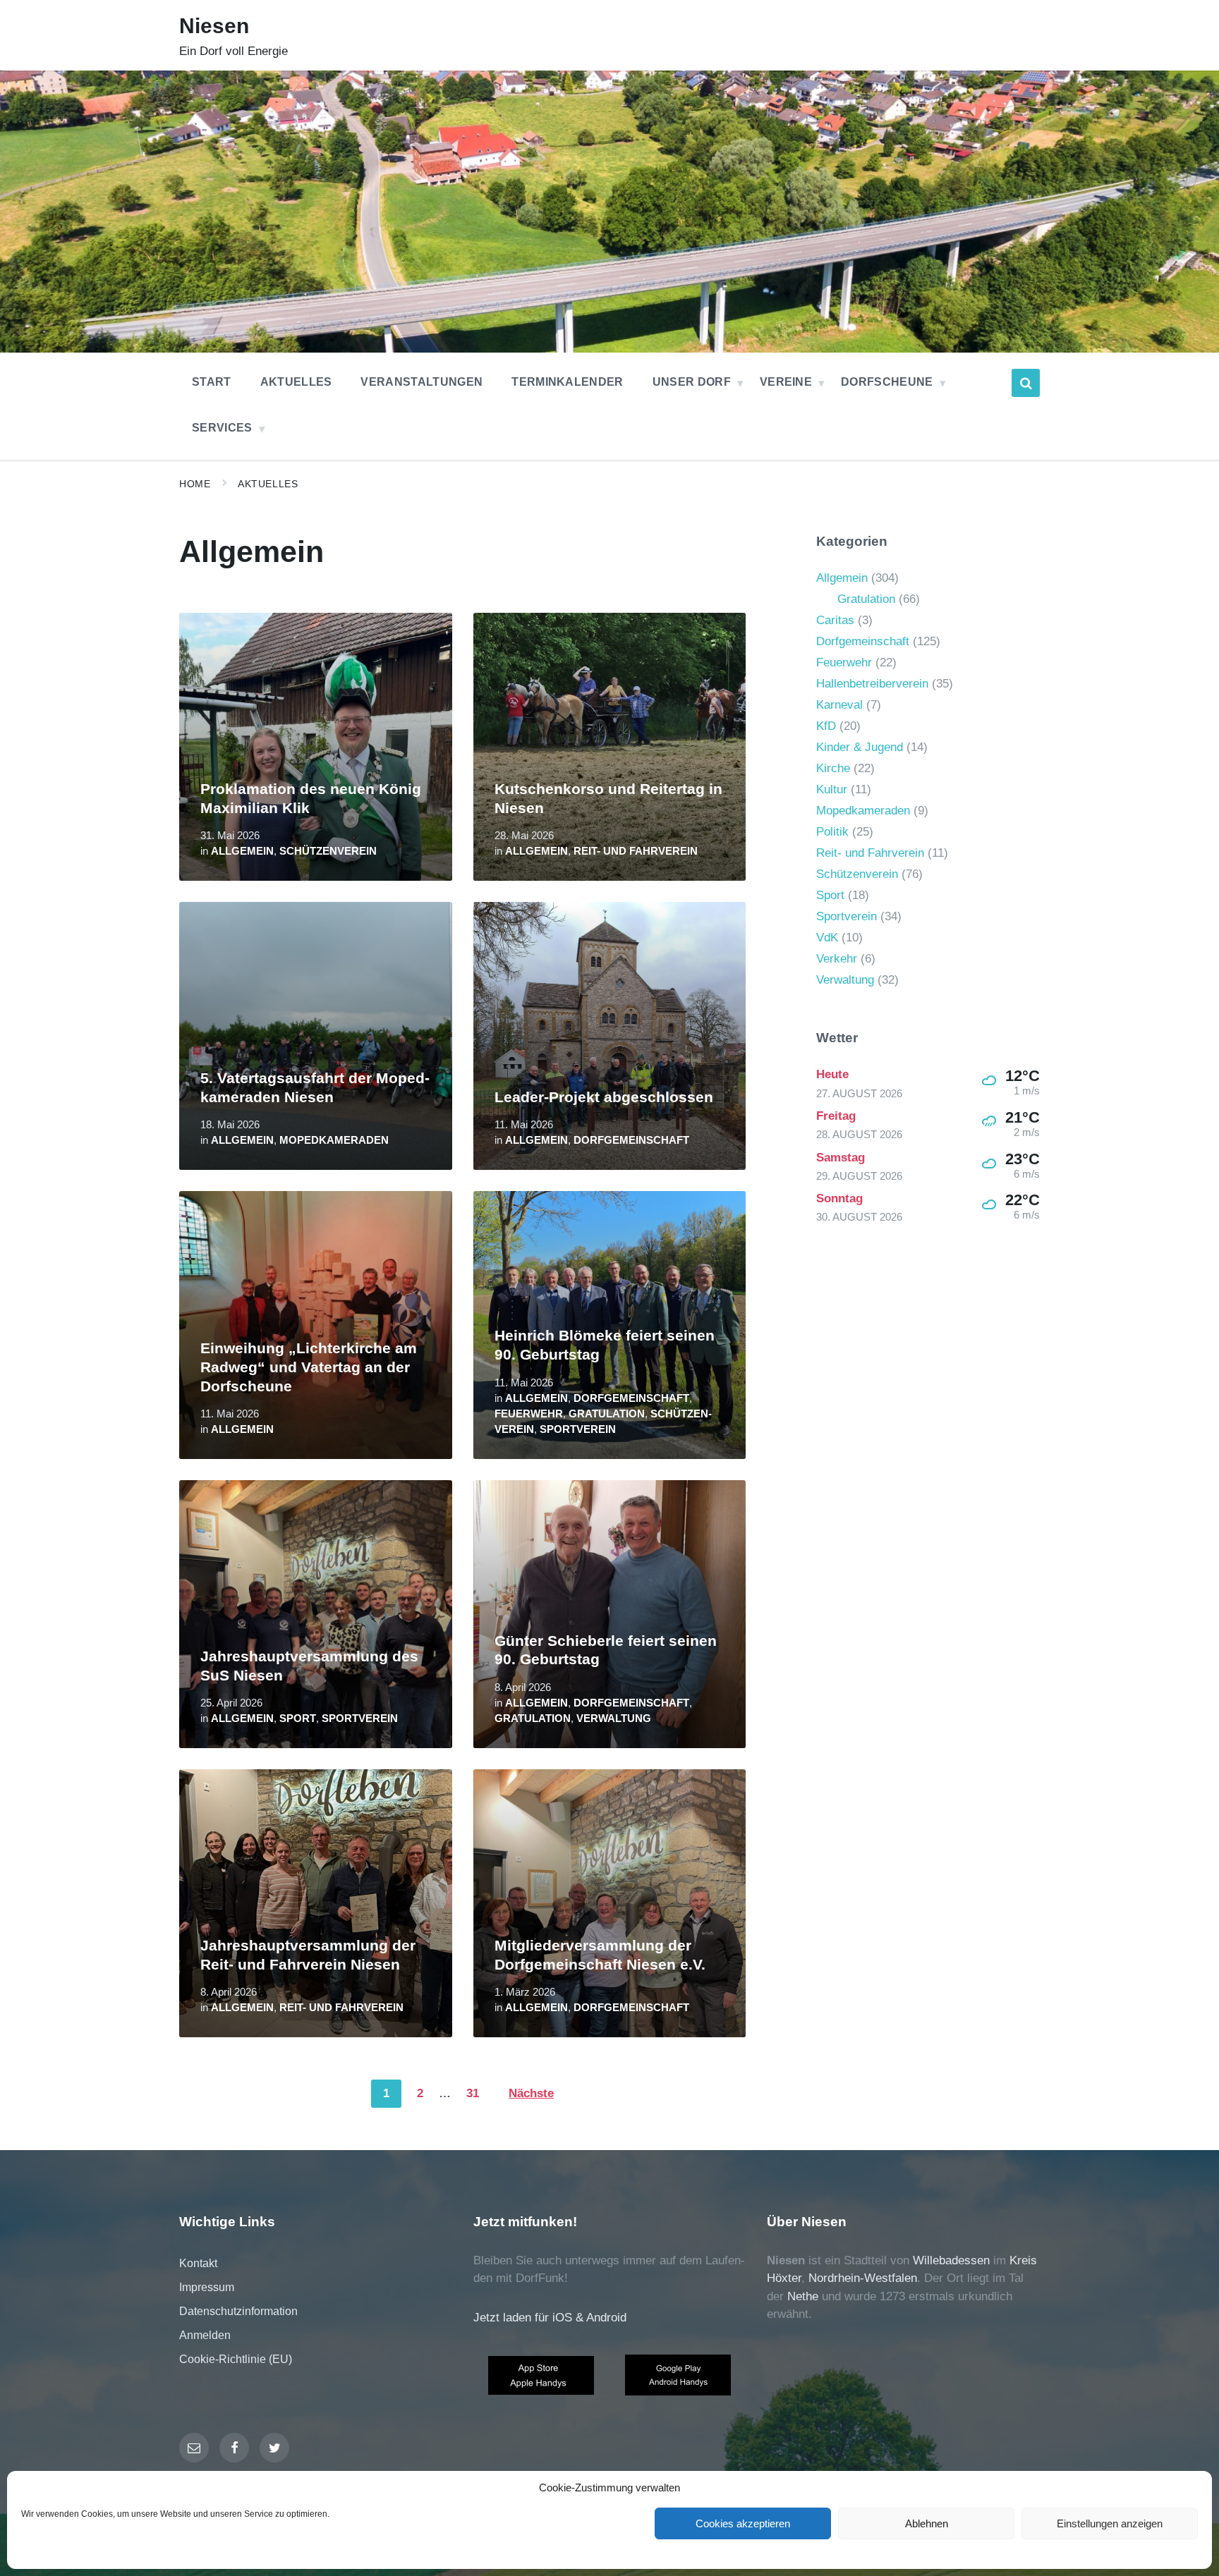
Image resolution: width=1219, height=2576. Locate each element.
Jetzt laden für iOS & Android (550, 2318)
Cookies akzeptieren (743, 2523)
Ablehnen (927, 2523)
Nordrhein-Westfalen (863, 2278)
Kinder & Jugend (860, 747)
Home (195, 484)
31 (473, 2093)
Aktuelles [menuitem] (296, 382)
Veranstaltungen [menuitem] (422, 382)
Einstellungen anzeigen (1110, 2523)
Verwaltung (614, 1719)
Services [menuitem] (222, 428)
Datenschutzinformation (238, 2311)
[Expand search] (1026, 383)
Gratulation (607, 1414)
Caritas (835, 620)
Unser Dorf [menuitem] (692, 382)
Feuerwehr (529, 1414)
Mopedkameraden (334, 1140)
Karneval (839, 705)
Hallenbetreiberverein (872, 684)
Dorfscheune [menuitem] (887, 382)
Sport (298, 1719)
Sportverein (578, 1429)
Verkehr (837, 959)
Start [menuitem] (212, 382)
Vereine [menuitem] (786, 382)
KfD (826, 726)
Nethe (803, 2296)
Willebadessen (951, 2260)
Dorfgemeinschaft (631, 1140)
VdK (827, 938)
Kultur (832, 789)
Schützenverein (328, 851)
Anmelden (205, 2335)
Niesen (214, 26)
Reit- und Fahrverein (636, 851)
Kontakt (198, 2263)
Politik (832, 832)
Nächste (531, 2093)
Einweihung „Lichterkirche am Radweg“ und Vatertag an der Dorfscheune (309, 1367)
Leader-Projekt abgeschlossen (604, 1097)
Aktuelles (268, 484)
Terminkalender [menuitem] (567, 382)
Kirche (833, 768)
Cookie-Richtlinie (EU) (236, 2359)
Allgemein (242, 851)
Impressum (207, 2287)
